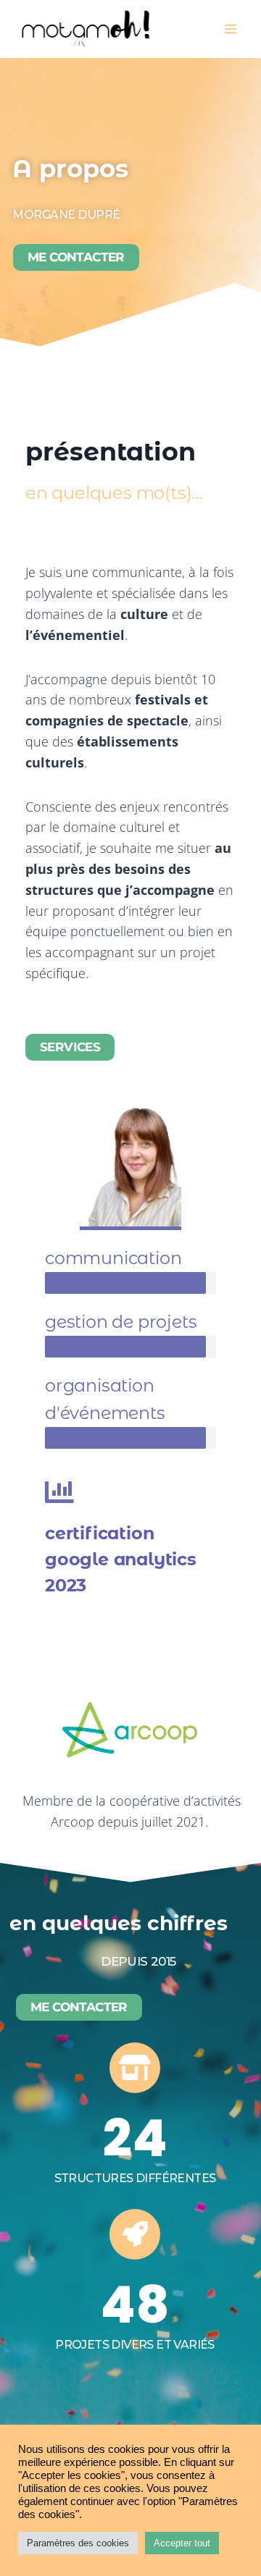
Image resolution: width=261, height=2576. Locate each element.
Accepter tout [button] (182, 2543)
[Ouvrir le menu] (230, 29)
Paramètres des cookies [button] (78, 2543)
